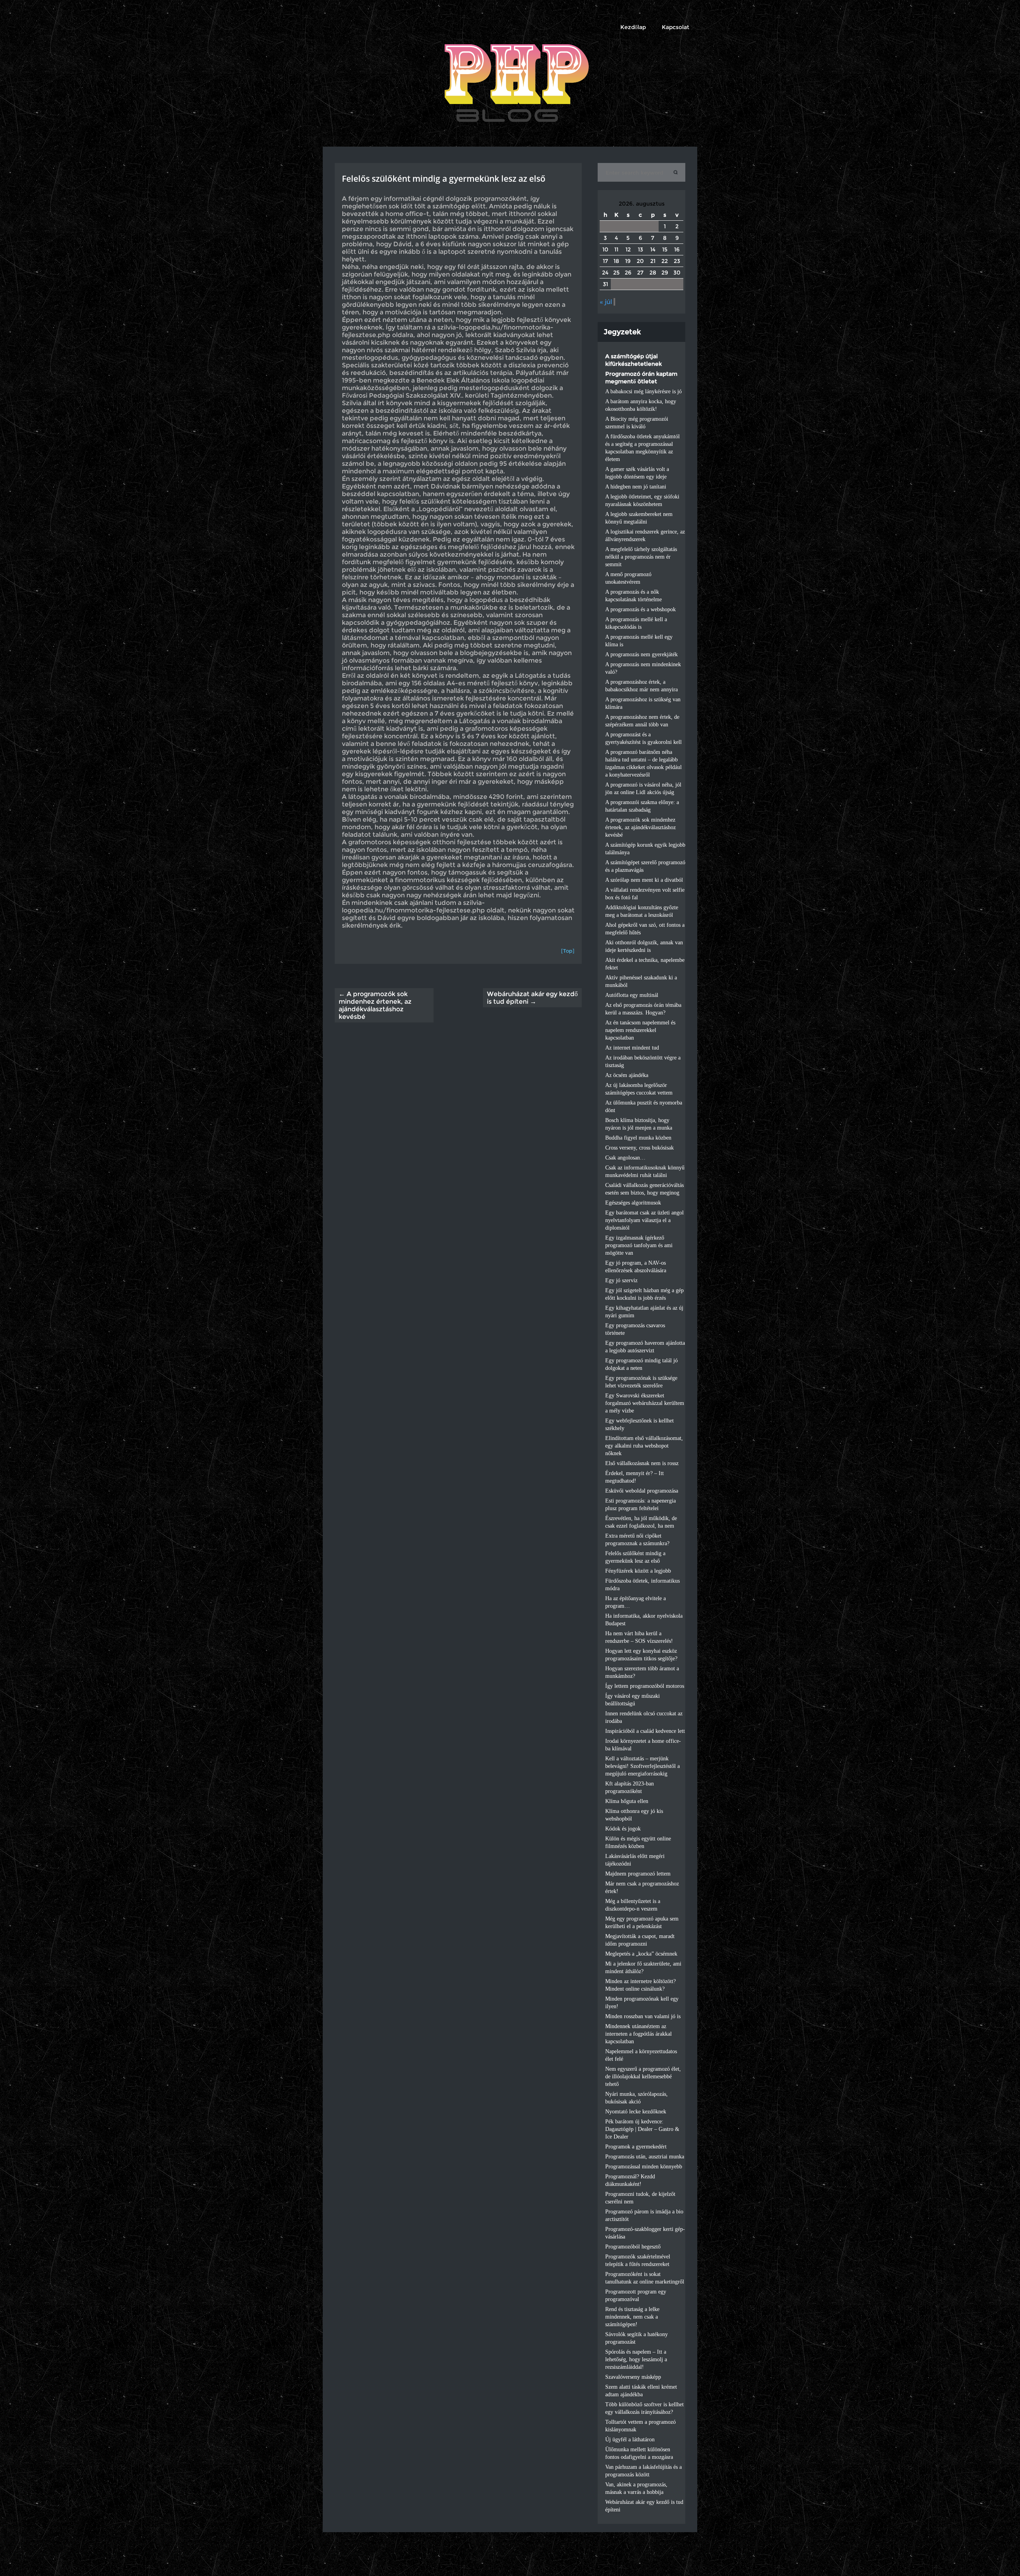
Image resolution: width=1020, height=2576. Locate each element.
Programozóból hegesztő (633, 2247)
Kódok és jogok (623, 1829)
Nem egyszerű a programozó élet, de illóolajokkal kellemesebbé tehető (643, 2077)
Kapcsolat (676, 27)
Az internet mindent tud (632, 1048)
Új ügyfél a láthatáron (630, 2440)
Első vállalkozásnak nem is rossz (642, 1463)
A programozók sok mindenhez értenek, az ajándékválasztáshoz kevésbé (640, 827)
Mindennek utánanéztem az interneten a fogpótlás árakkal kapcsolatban (638, 2034)
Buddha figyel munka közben (638, 1138)
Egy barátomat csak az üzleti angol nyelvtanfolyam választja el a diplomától (644, 1220)
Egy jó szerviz (621, 1280)
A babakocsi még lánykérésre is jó (643, 391)
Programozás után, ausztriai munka (645, 2157)
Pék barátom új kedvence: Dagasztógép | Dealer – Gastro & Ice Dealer (642, 2129)
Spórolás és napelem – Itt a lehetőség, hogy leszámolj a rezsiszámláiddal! (636, 2359)
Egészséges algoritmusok (633, 1203)
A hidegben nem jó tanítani (636, 487)
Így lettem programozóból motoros (645, 1686)
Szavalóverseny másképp (633, 2377)
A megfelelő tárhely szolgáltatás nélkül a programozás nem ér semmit (641, 557)
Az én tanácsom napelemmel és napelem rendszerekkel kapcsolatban (640, 1030)
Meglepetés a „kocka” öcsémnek (641, 1954)
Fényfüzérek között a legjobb (638, 1571)
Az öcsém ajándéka (627, 1075)
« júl (606, 302)
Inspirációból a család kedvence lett (645, 1731)
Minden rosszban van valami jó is (643, 2016)
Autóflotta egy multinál (632, 995)
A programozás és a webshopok (640, 609)
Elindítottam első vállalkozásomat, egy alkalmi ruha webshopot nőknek (644, 1446)
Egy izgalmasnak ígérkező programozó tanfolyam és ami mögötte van (639, 1245)
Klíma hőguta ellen (627, 1801)
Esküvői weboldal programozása (642, 1491)
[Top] (568, 951)
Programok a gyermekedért (636, 2147)
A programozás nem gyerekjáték (641, 654)
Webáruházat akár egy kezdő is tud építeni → (532, 998)
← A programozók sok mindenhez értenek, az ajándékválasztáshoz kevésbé (375, 1005)
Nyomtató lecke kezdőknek (636, 2112)
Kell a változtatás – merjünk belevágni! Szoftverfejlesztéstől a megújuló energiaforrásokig (642, 1766)
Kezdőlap (633, 27)
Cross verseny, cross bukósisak (639, 1148)
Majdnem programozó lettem (638, 1874)
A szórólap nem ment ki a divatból (644, 880)
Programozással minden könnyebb (644, 2167)
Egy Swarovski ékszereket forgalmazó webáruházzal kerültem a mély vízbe (645, 1403)
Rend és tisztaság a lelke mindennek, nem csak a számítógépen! (632, 2317)
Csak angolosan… (625, 1158)
